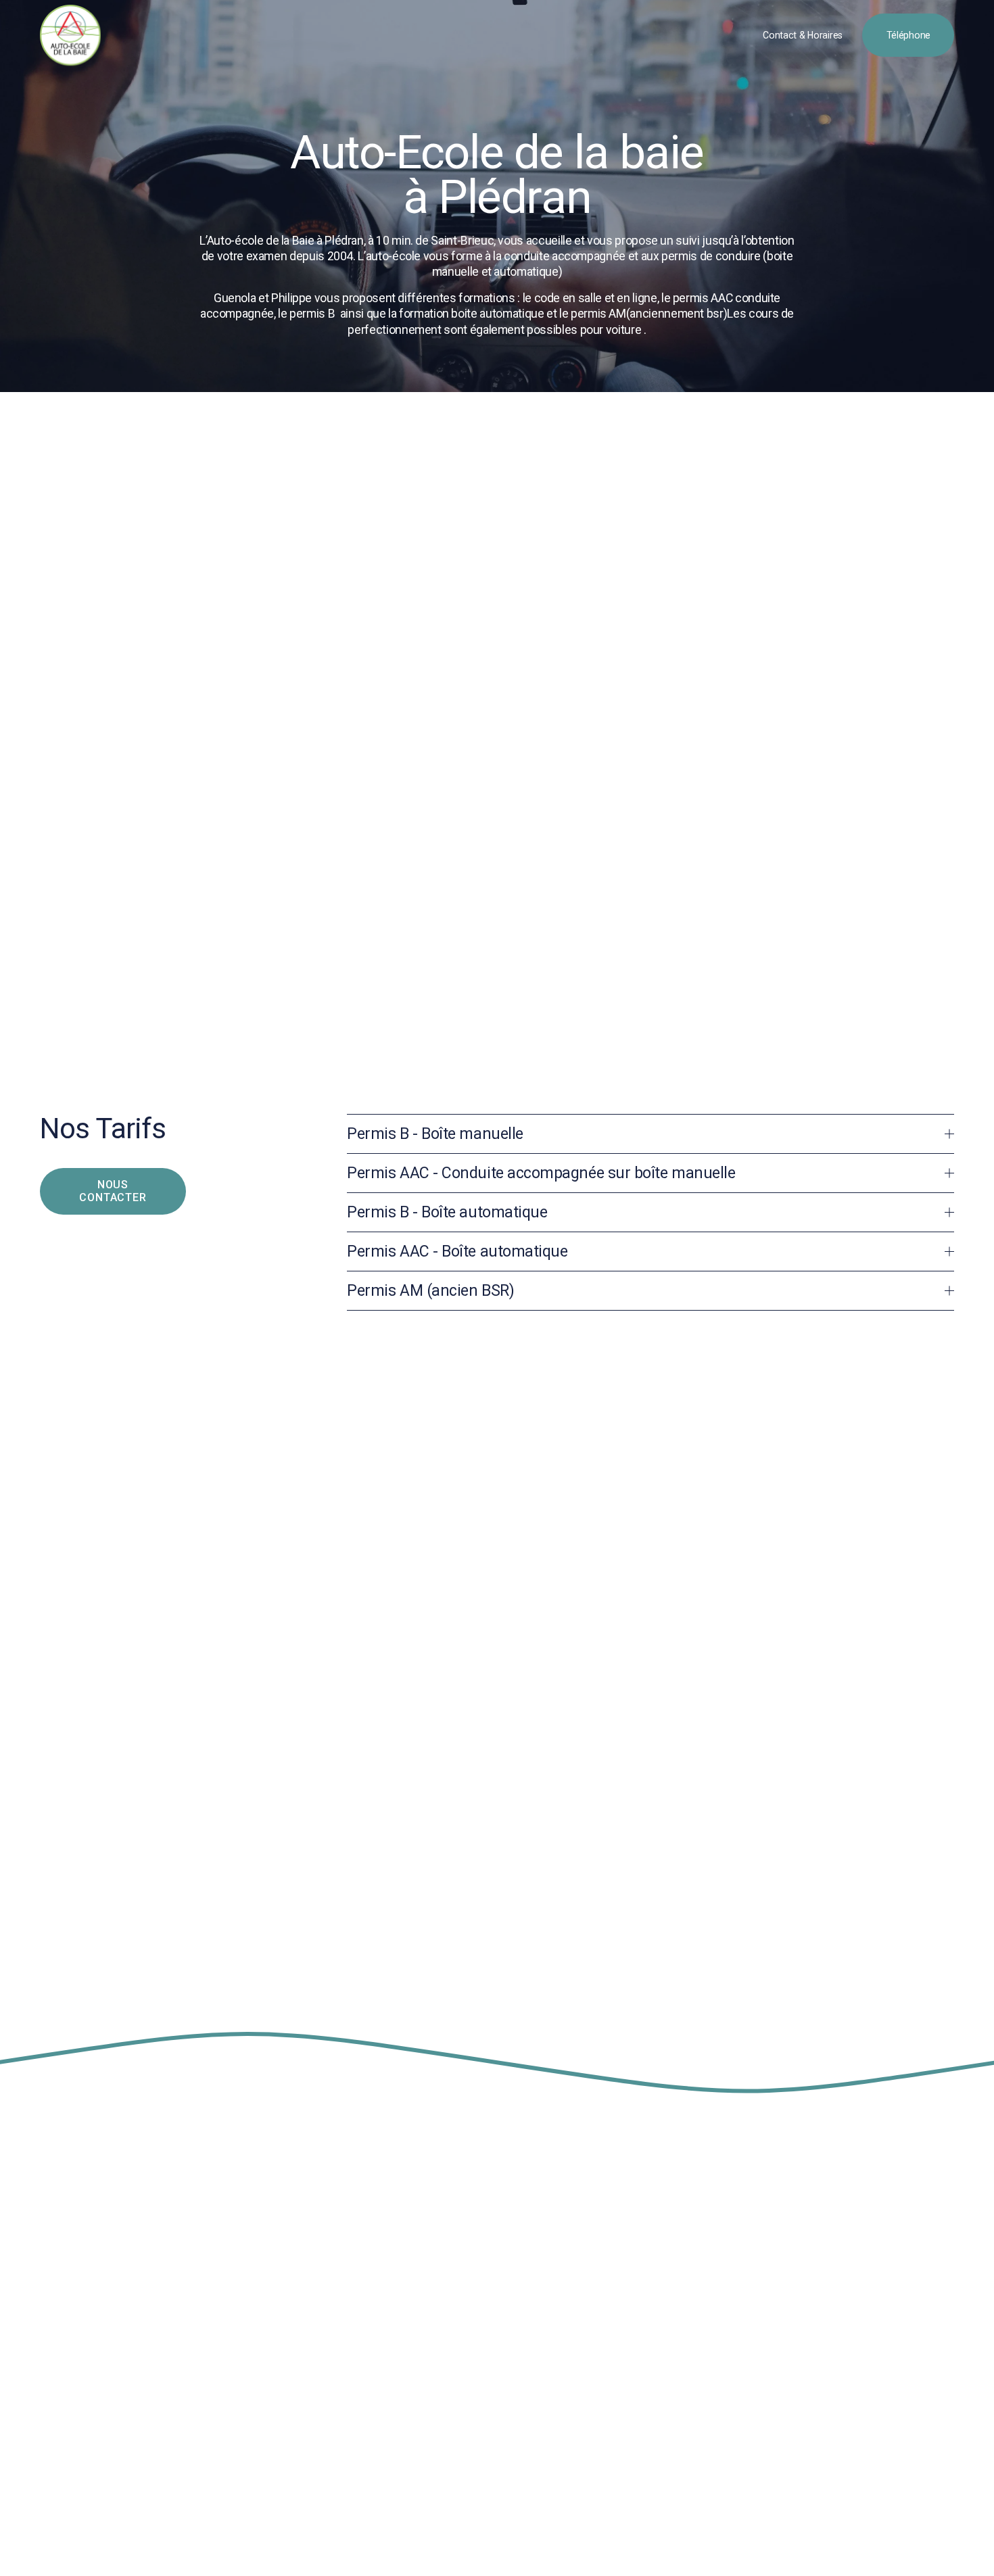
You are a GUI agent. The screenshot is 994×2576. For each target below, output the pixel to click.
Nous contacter (113, 1191)
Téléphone (908, 35)
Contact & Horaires (803, 35)
